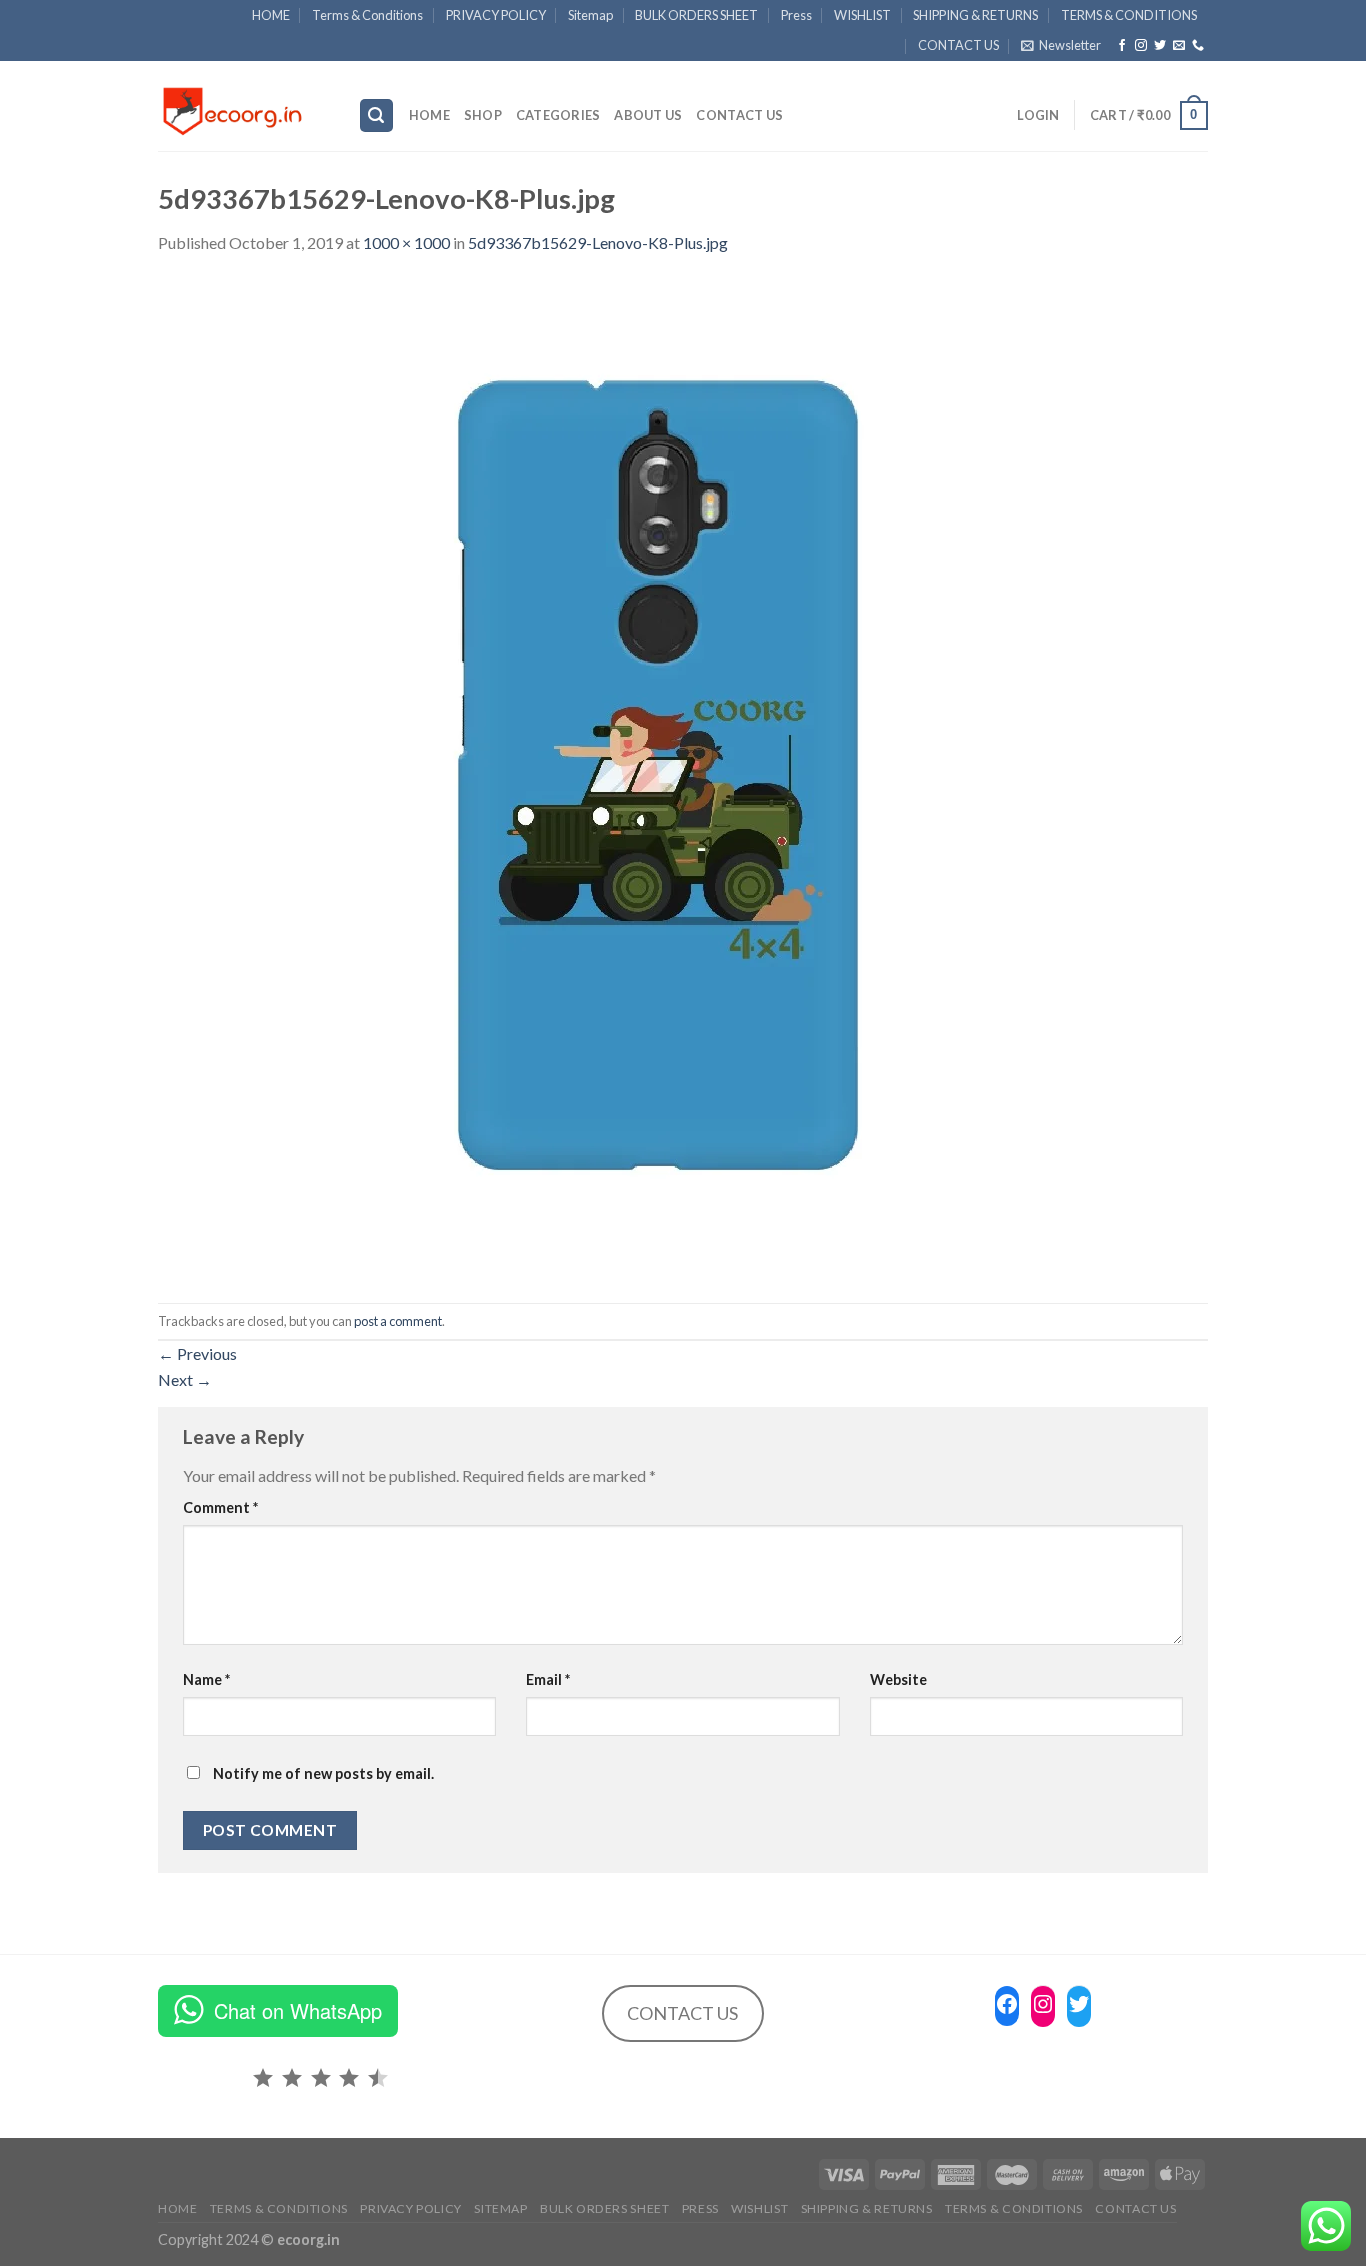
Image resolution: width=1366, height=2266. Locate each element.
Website (898, 1679)
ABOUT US (648, 115)
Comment (220, 1507)
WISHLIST (862, 15)
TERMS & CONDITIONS (1129, 15)
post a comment (398, 1321)
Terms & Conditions (367, 15)
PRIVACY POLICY (496, 15)
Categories (558, 115)
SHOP (483, 115)
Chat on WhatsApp (298, 2010)
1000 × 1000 (406, 242)
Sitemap (590, 15)
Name (206, 1679)
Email (548, 1679)
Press (796, 15)
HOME (271, 15)
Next (185, 1379)
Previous (197, 1353)
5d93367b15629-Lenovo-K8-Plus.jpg (598, 242)
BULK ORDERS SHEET (696, 15)
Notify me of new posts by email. (323, 1773)
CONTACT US (958, 45)
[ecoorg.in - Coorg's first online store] (243, 106)
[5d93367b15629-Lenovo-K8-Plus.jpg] (658, 777)
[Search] (377, 115)
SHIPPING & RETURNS (975, 15)
